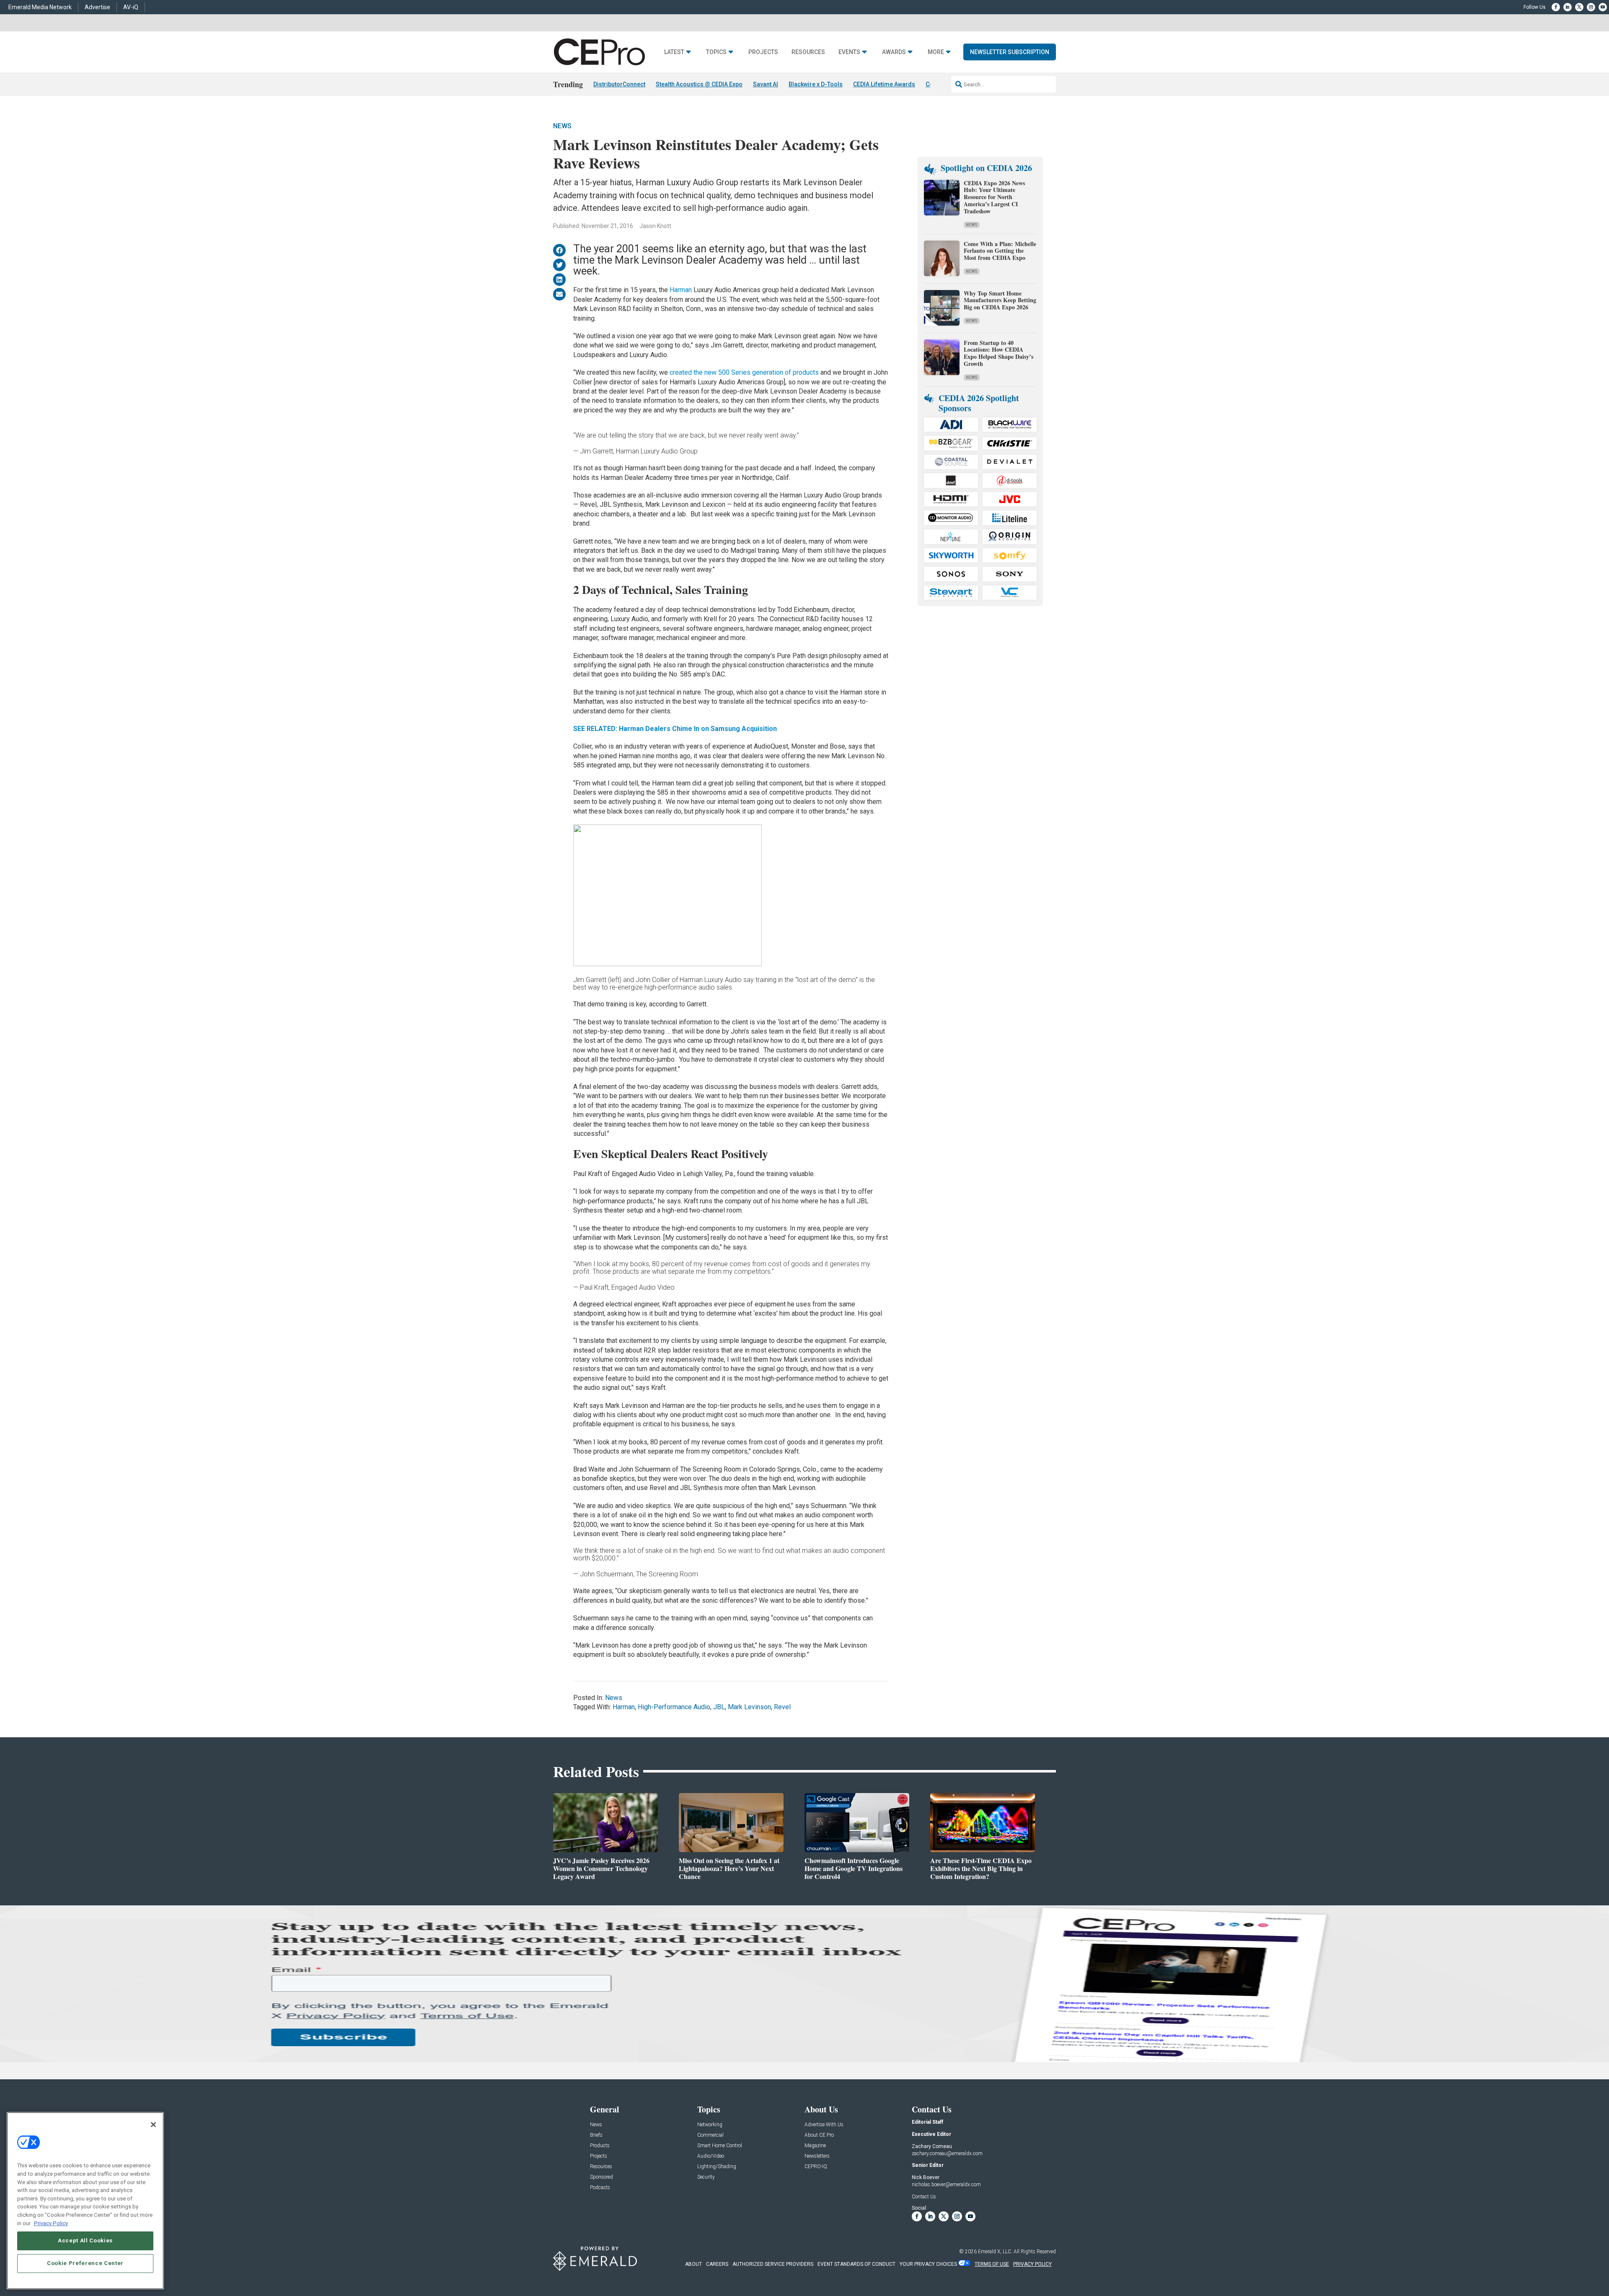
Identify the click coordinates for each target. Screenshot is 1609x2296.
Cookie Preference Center (85, 2263)
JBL (719, 1707)
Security (706, 2177)
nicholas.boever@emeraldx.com (946, 2185)
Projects (763, 52)
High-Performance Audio (674, 1707)
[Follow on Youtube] (1603, 7)
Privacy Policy (51, 2223)
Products (600, 2146)
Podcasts (600, 2188)
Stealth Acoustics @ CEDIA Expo (699, 84)
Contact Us (924, 2197)
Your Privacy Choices (928, 2264)
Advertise (97, 7)
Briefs (596, 2135)
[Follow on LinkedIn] (1568, 7)
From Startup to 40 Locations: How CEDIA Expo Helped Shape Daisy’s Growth (999, 353)
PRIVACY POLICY (1032, 2264)
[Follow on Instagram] (1591, 7)
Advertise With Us (824, 2125)
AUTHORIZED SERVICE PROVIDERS (773, 2264)
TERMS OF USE (992, 2264)
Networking (710, 2125)
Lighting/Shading (717, 2167)
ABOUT (693, 2264)
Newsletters (817, 2156)
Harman (681, 290)
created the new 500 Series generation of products (744, 372)
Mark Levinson (749, 1707)
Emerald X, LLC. (995, 2252)
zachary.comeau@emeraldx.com (947, 2153)
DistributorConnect (619, 84)
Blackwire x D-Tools (816, 84)
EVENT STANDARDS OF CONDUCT (856, 2264)
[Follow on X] (1579, 7)
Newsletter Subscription (1010, 52)
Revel (782, 1707)
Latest (674, 52)
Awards (894, 52)
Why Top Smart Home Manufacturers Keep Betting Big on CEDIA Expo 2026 (1000, 300)
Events (849, 52)
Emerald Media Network (40, 7)
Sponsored (601, 2177)
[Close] (153, 2125)
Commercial (710, 2135)
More (936, 52)
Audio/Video (711, 2156)
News (562, 126)
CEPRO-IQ (816, 2167)
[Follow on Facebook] (1556, 7)
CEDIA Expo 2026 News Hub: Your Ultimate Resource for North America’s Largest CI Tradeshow (994, 197)
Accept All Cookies (85, 2240)
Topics (716, 52)
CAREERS (717, 2264)
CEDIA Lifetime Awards (884, 84)
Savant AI (766, 84)
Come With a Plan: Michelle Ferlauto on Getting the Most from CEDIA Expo (1000, 251)
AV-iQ (131, 7)
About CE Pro (819, 2135)
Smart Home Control (720, 2146)
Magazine (815, 2146)
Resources (808, 52)
